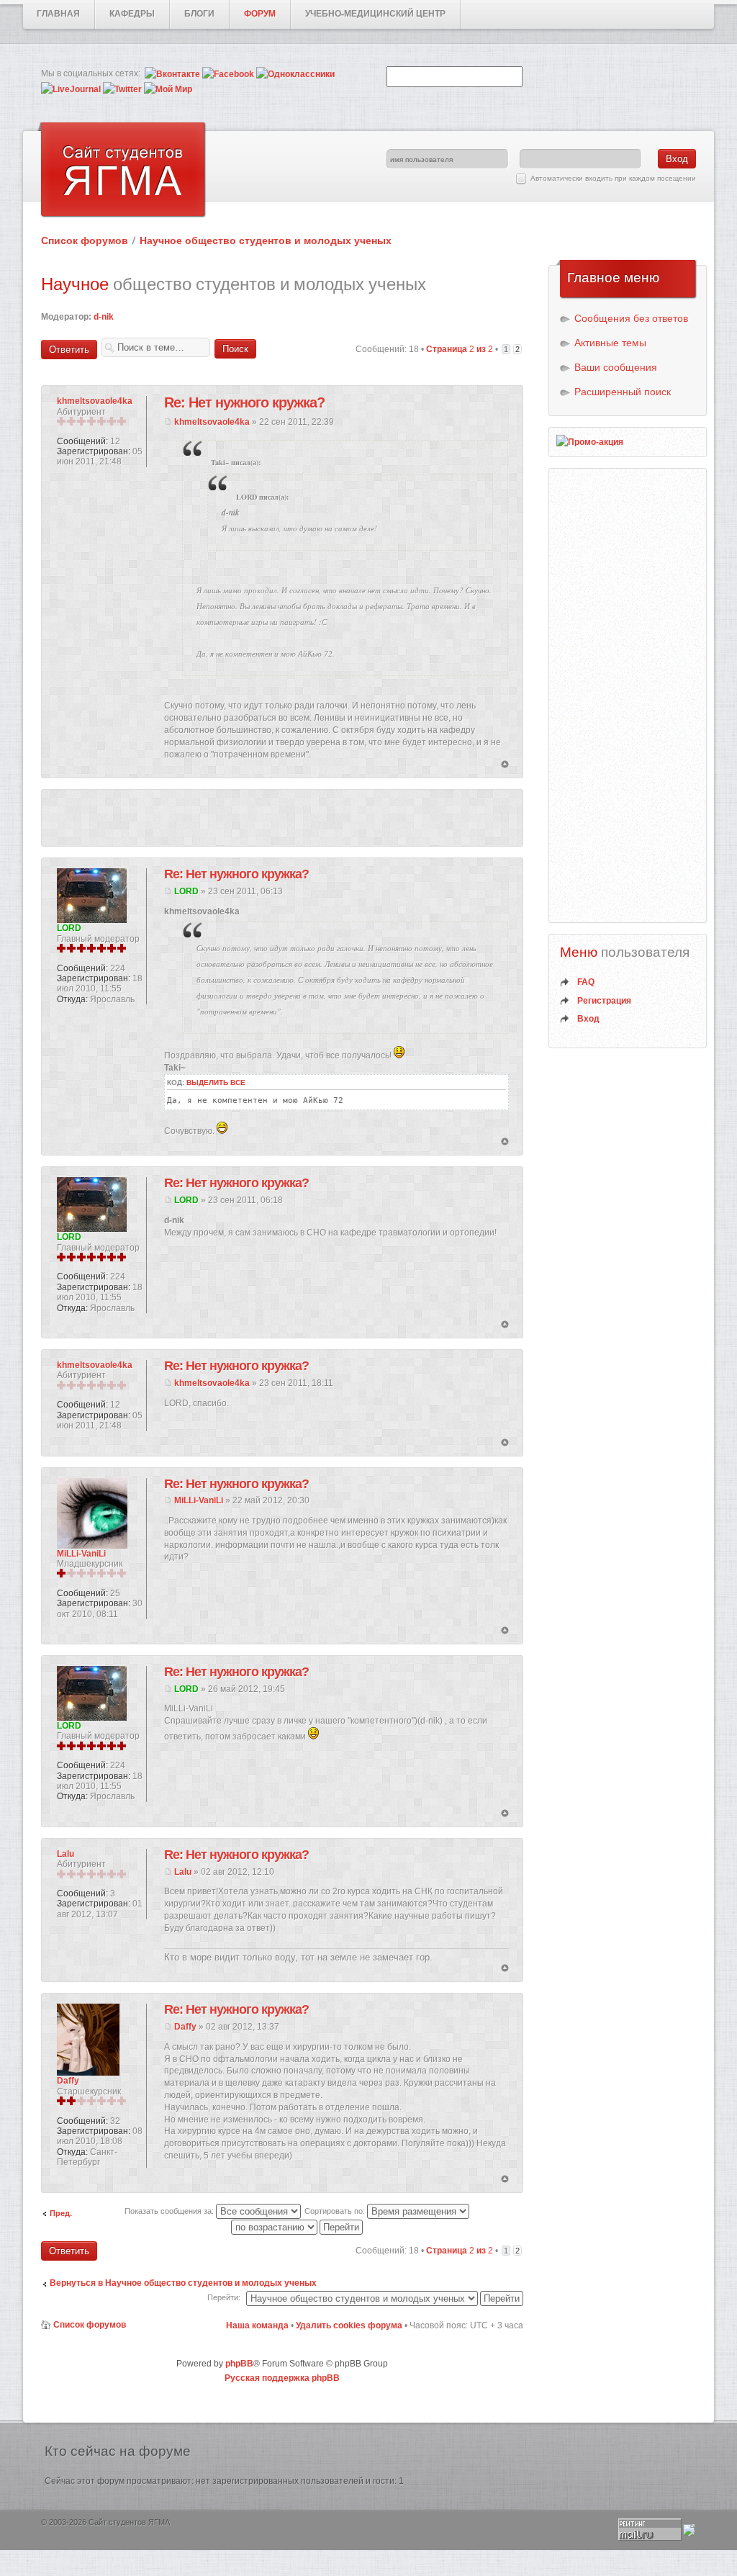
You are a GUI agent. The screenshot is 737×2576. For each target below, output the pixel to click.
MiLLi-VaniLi (199, 1500)
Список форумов (85, 240)
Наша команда (257, 2325)
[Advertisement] (282, 818)
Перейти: (224, 2297)
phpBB (239, 2364)
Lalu (183, 1872)
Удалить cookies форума (349, 2325)
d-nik (104, 317)
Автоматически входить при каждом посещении (613, 178)
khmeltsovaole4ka (212, 422)
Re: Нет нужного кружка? (244, 402)
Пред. (61, 2213)
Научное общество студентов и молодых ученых (266, 240)
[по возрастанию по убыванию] (298, 2226)
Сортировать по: (336, 2211)
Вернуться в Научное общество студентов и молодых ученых (183, 2283)
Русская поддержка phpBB (282, 2378)
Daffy (185, 2027)
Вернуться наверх (505, 765)
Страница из (460, 349)
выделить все (216, 1082)
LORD (186, 891)
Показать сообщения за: (170, 2211)
